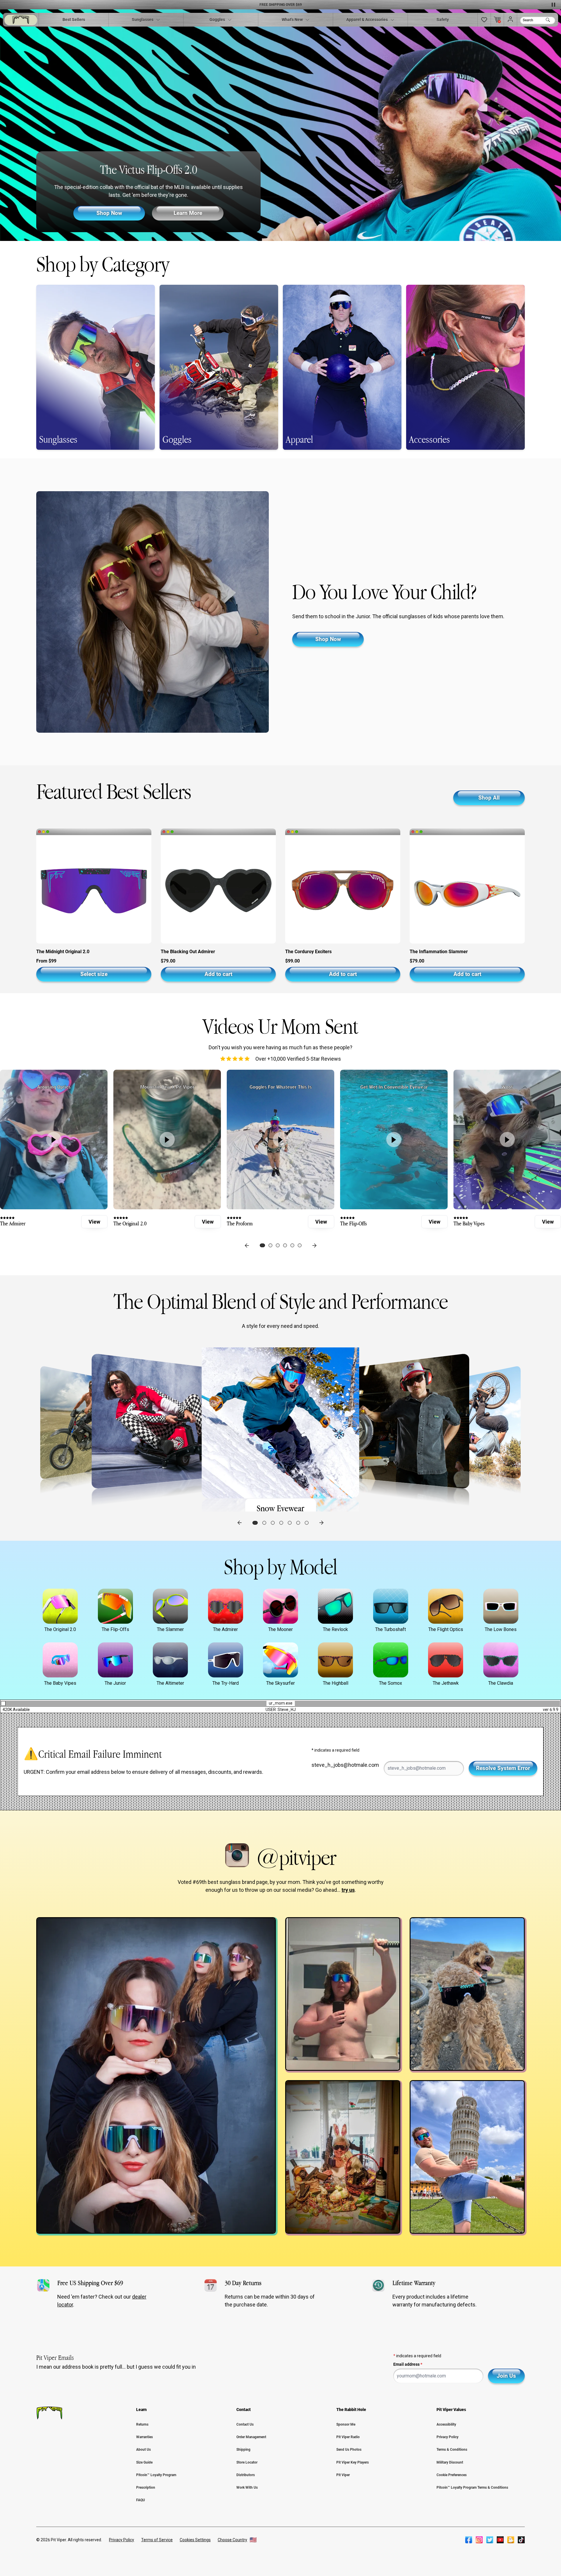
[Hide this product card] (39, 832)
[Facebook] (469, 2540)
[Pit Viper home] (21, 20)
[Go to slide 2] (264, 1523)
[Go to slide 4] (281, 1523)
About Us (143, 2450)
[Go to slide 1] (255, 1523)
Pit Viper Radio (348, 2437)
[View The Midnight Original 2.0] (94, 888)
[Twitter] (490, 2540)
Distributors (246, 2475)
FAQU (141, 2500)
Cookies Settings (195, 2540)
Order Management (251, 2437)
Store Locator (247, 2462)
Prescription (146, 2488)
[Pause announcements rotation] (553, 5)
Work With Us (247, 2488)
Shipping (243, 2450)
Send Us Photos (349, 2450)
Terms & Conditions (452, 2450)
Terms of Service (157, 2540)
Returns (142, 2424)
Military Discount (450, 2462)
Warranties (144, 2437)
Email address (408, 2364)
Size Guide (144, 2462)
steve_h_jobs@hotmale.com (345, 1765)
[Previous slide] (247, 1246)
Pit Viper (343, 2475)
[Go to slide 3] (273, 1523)
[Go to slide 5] (290, 1523)
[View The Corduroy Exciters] (343, 888)
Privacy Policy (447, 2437)
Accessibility (446, 2424)
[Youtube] (500, 2540)
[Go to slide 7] (307, 1523)
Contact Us (245, 2424)
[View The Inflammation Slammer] (467, 888)
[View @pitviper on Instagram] (156, 2075)
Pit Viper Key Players (353, 2462)
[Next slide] (314, 1246)
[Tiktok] (521, 2540)
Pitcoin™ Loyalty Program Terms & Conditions (472, 2488)
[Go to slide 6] (298, 1523)
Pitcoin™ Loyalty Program (156, 2475)
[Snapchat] (511, 2540)
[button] (484, 20)
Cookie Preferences (452, 2475)
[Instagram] (479, 2540)
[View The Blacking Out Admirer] (218, 888)
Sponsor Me (346, 2424)
